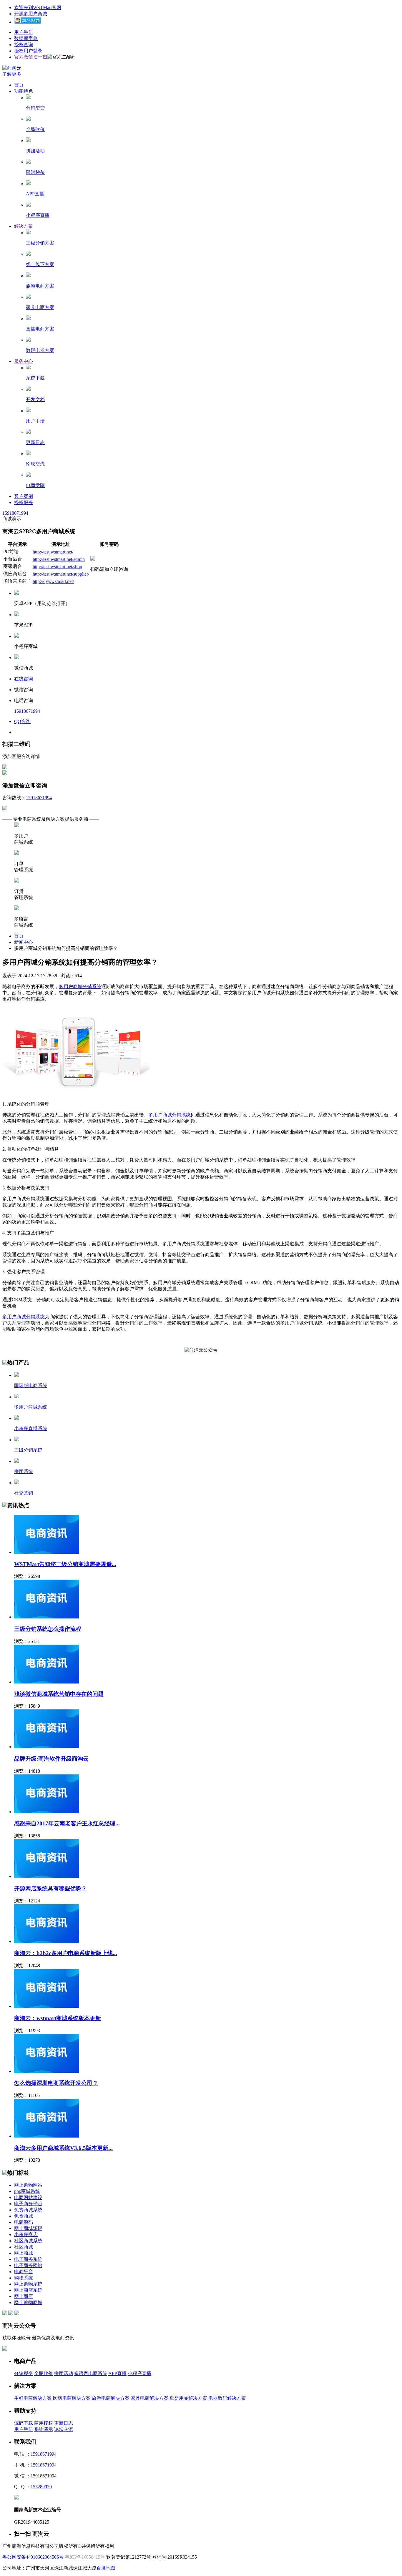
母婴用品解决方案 (188, 2398)
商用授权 (44, 2423)
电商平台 (24, 2272)
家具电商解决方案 (149, 2398)
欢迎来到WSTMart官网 (38, 8)
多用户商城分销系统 (80, 987)
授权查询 (24, 45)
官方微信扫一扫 (31, 57)
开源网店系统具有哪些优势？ (50, 1888)
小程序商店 (26, 2235)
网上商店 (24, 2296)
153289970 (41, 2487)
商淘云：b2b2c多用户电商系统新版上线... (66, 1953)
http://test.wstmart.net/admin (59, 559)
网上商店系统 (28, 2290)
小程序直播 (139, 2373)
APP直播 (117, 2373)
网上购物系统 (28, 2284)
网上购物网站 (28, 2185)
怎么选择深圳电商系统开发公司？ (56, 2083)
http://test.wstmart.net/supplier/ (61, 574)
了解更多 (12, 74)
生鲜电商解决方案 (33, 2398)
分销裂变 (24, 2373)
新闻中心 (24, 942)
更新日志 (64, 2423)
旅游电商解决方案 (111, 2398)
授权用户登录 (28, 51)
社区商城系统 (28, 2241)
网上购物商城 (28, 2302)
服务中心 (24, 361)
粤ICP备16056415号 (85, 2557)
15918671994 (15, 513)
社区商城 (24, 2247)
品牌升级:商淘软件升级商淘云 (51, 1759)
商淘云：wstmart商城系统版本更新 (58, 2018)
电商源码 (24, 2222)
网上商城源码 (28, 2228)
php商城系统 (27, 2191)
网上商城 (24, 2253)
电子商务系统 (28, 2259)
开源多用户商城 (31, 14)
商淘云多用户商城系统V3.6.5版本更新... (63, 2148)
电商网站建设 (28, 2197)
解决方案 (24, 226)
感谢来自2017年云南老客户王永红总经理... (67, 1823)
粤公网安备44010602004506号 (33, 2557)
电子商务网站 (28, 2265)
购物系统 (24, 2278)
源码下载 (24, 2423)
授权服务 (24, 502)
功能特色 (24, 91)
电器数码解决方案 (227, 2398)
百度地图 (106, 2568)
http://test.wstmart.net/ (53, 552)
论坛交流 (64, 2429)
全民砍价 (44, 2373)
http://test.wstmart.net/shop (57, 567)
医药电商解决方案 (72, 2398)
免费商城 (24, 2216)
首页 (19, 85)
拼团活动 (64, 2373)
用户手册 (24, 32)
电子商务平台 (28, 2204)
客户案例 (24, 496)
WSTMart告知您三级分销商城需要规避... (65, 1564)
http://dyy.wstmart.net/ (53, 581)
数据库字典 (26, 38)
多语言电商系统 (91, 2373)
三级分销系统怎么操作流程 (48, 1629)
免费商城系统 (28, 2210)
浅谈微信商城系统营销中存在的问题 (59, 1694)
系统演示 (44, 2429)
